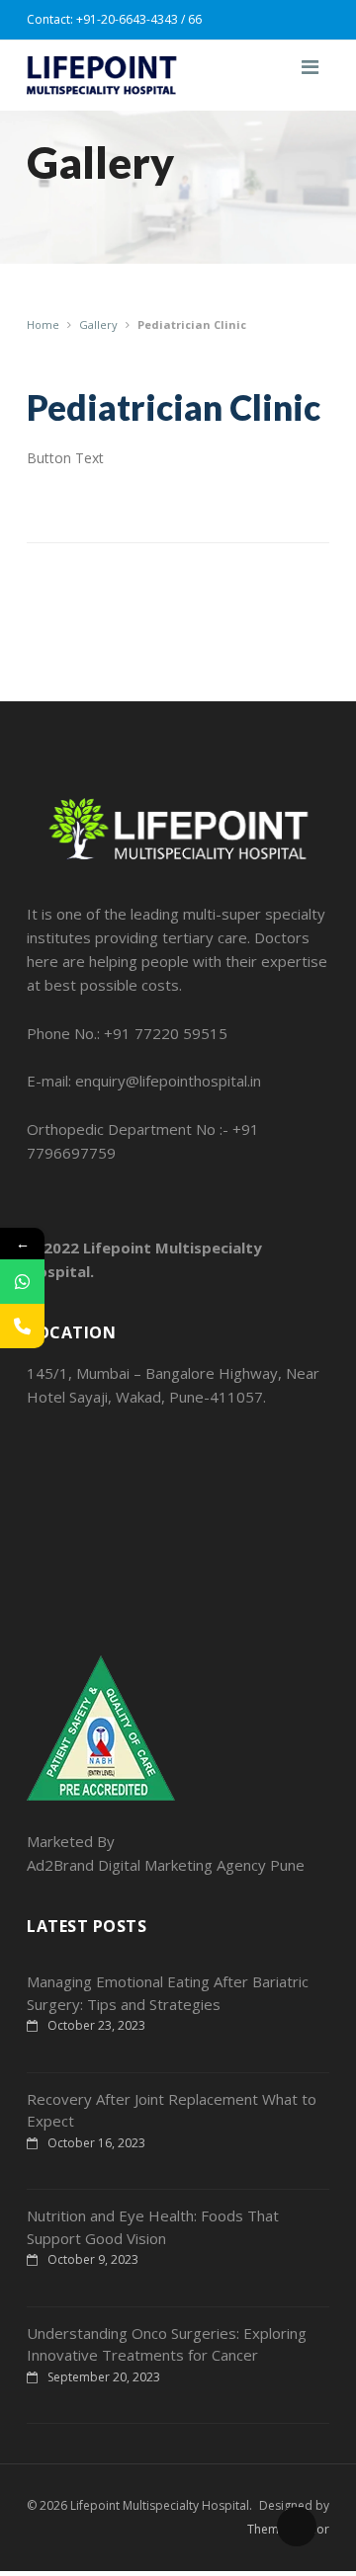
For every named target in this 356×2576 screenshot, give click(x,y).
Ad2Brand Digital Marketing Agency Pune (166, 1865)
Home (43, 324)
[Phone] (22, 1326)
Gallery (98, 324)
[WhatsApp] (22, 1282)
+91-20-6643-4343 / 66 (139, 19)
